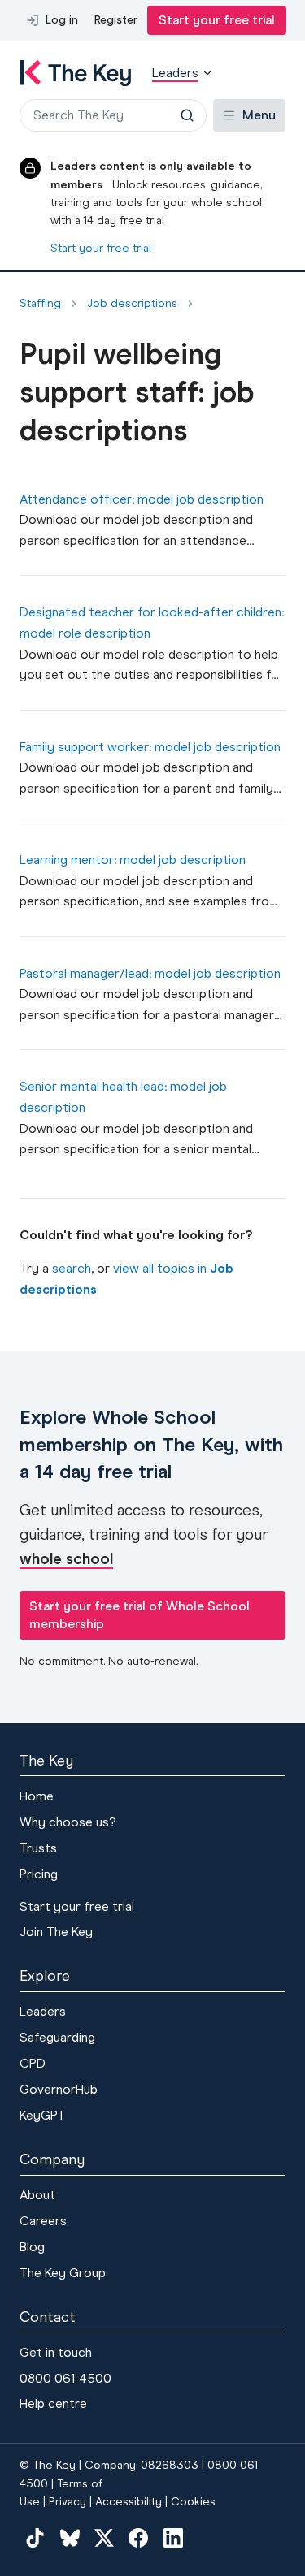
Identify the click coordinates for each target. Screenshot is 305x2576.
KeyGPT (42, 2115)
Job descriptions (132, 304)
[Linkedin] (173, 2537)
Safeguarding (57, 2037)
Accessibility (129, 2502)
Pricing (39, 1874)
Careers (43, 2221)
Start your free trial (217, 20)
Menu (259, 115)
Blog (32, 2247)
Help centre (53, 2403)
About (37, 2195)
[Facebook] (138, 2537)
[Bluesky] (69, 2537)
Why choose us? (68, 1822)
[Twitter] (104, 2537)
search (72, 1268)
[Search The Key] (187, 115)
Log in (62, 20)
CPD (33, 2063)
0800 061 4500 (65, 2378)
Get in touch (56, 2352)
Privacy (68, 2502)
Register (116, 20)
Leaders (43, 2011)
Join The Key (56, 1932)
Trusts (38, 1848)
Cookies (193, 2502)
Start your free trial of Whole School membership (139, 1615)
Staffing (40, 304)
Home (37, 1796)
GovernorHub (59, 2089)
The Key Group (63, 2273)
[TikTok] (35, 2537)
